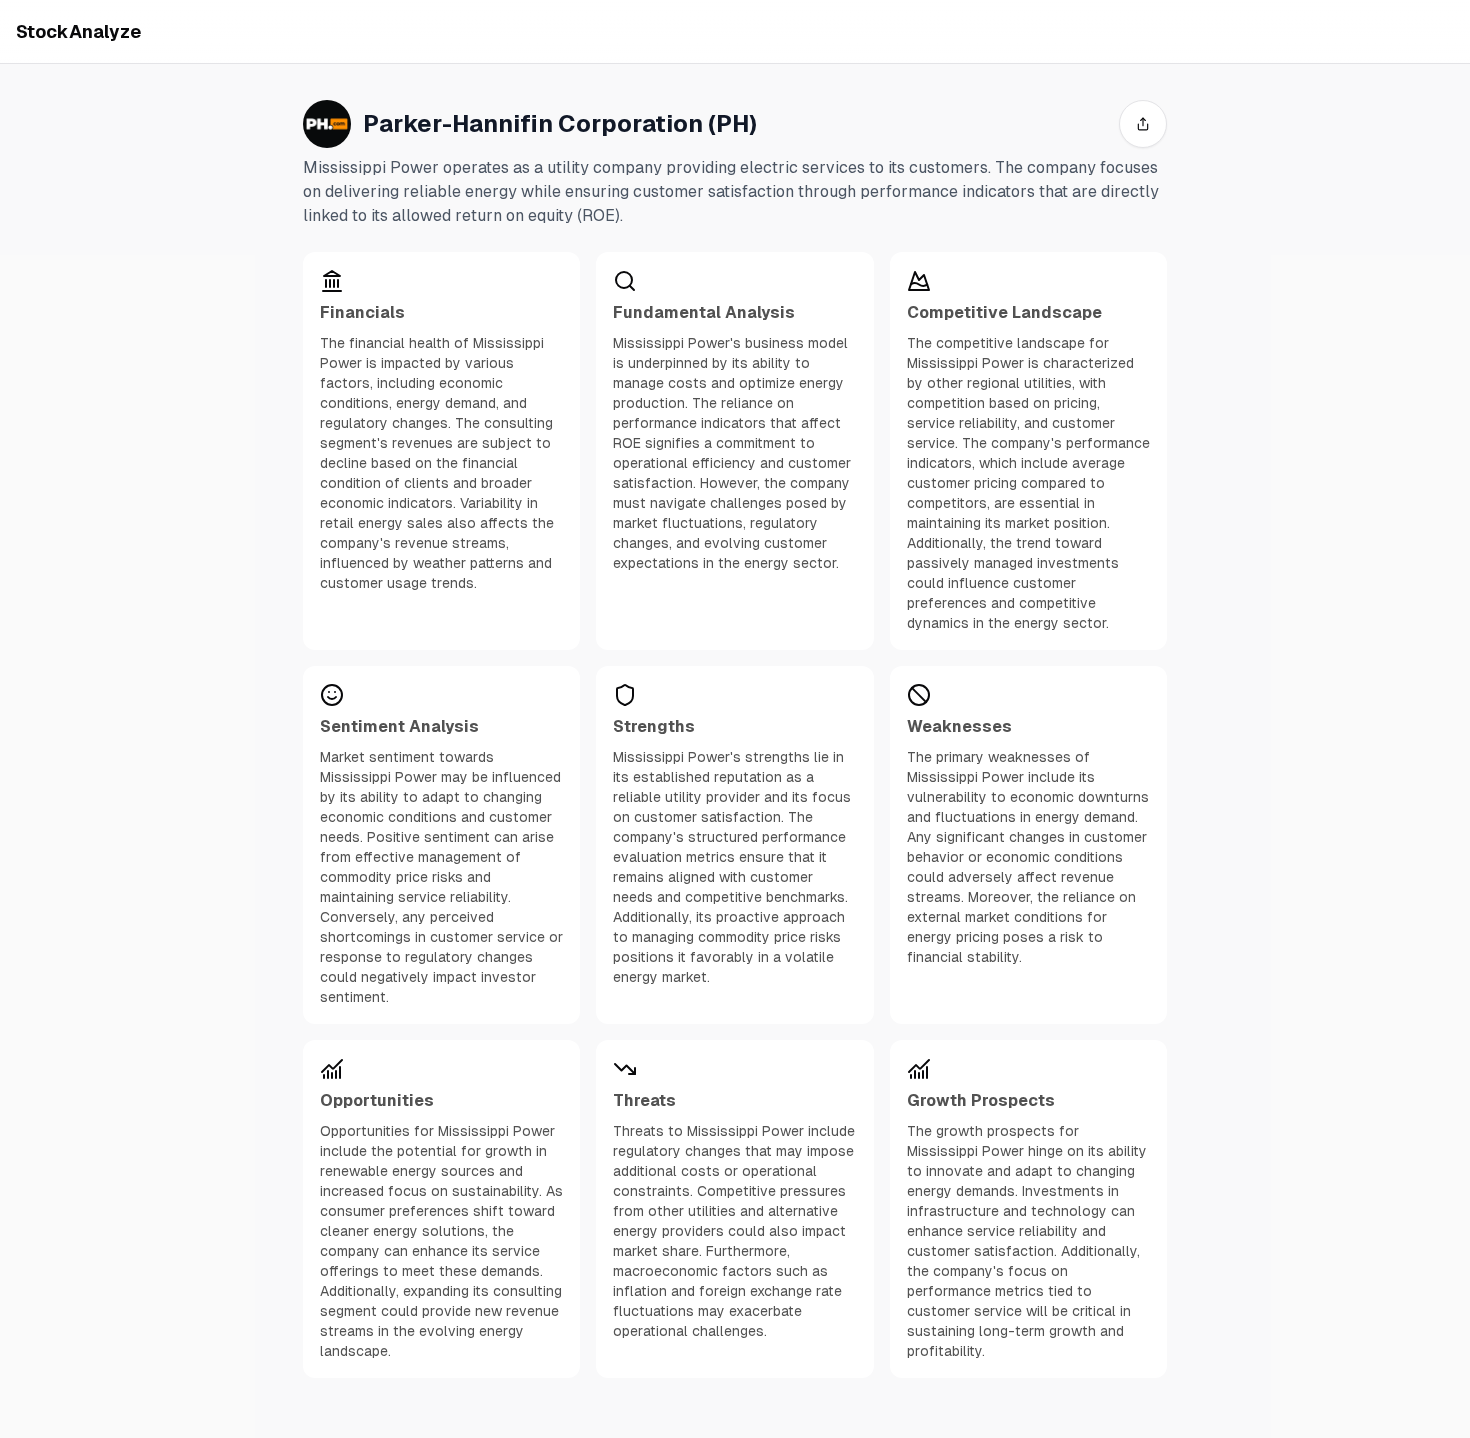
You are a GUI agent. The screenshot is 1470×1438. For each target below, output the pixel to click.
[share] (1143, 124)
